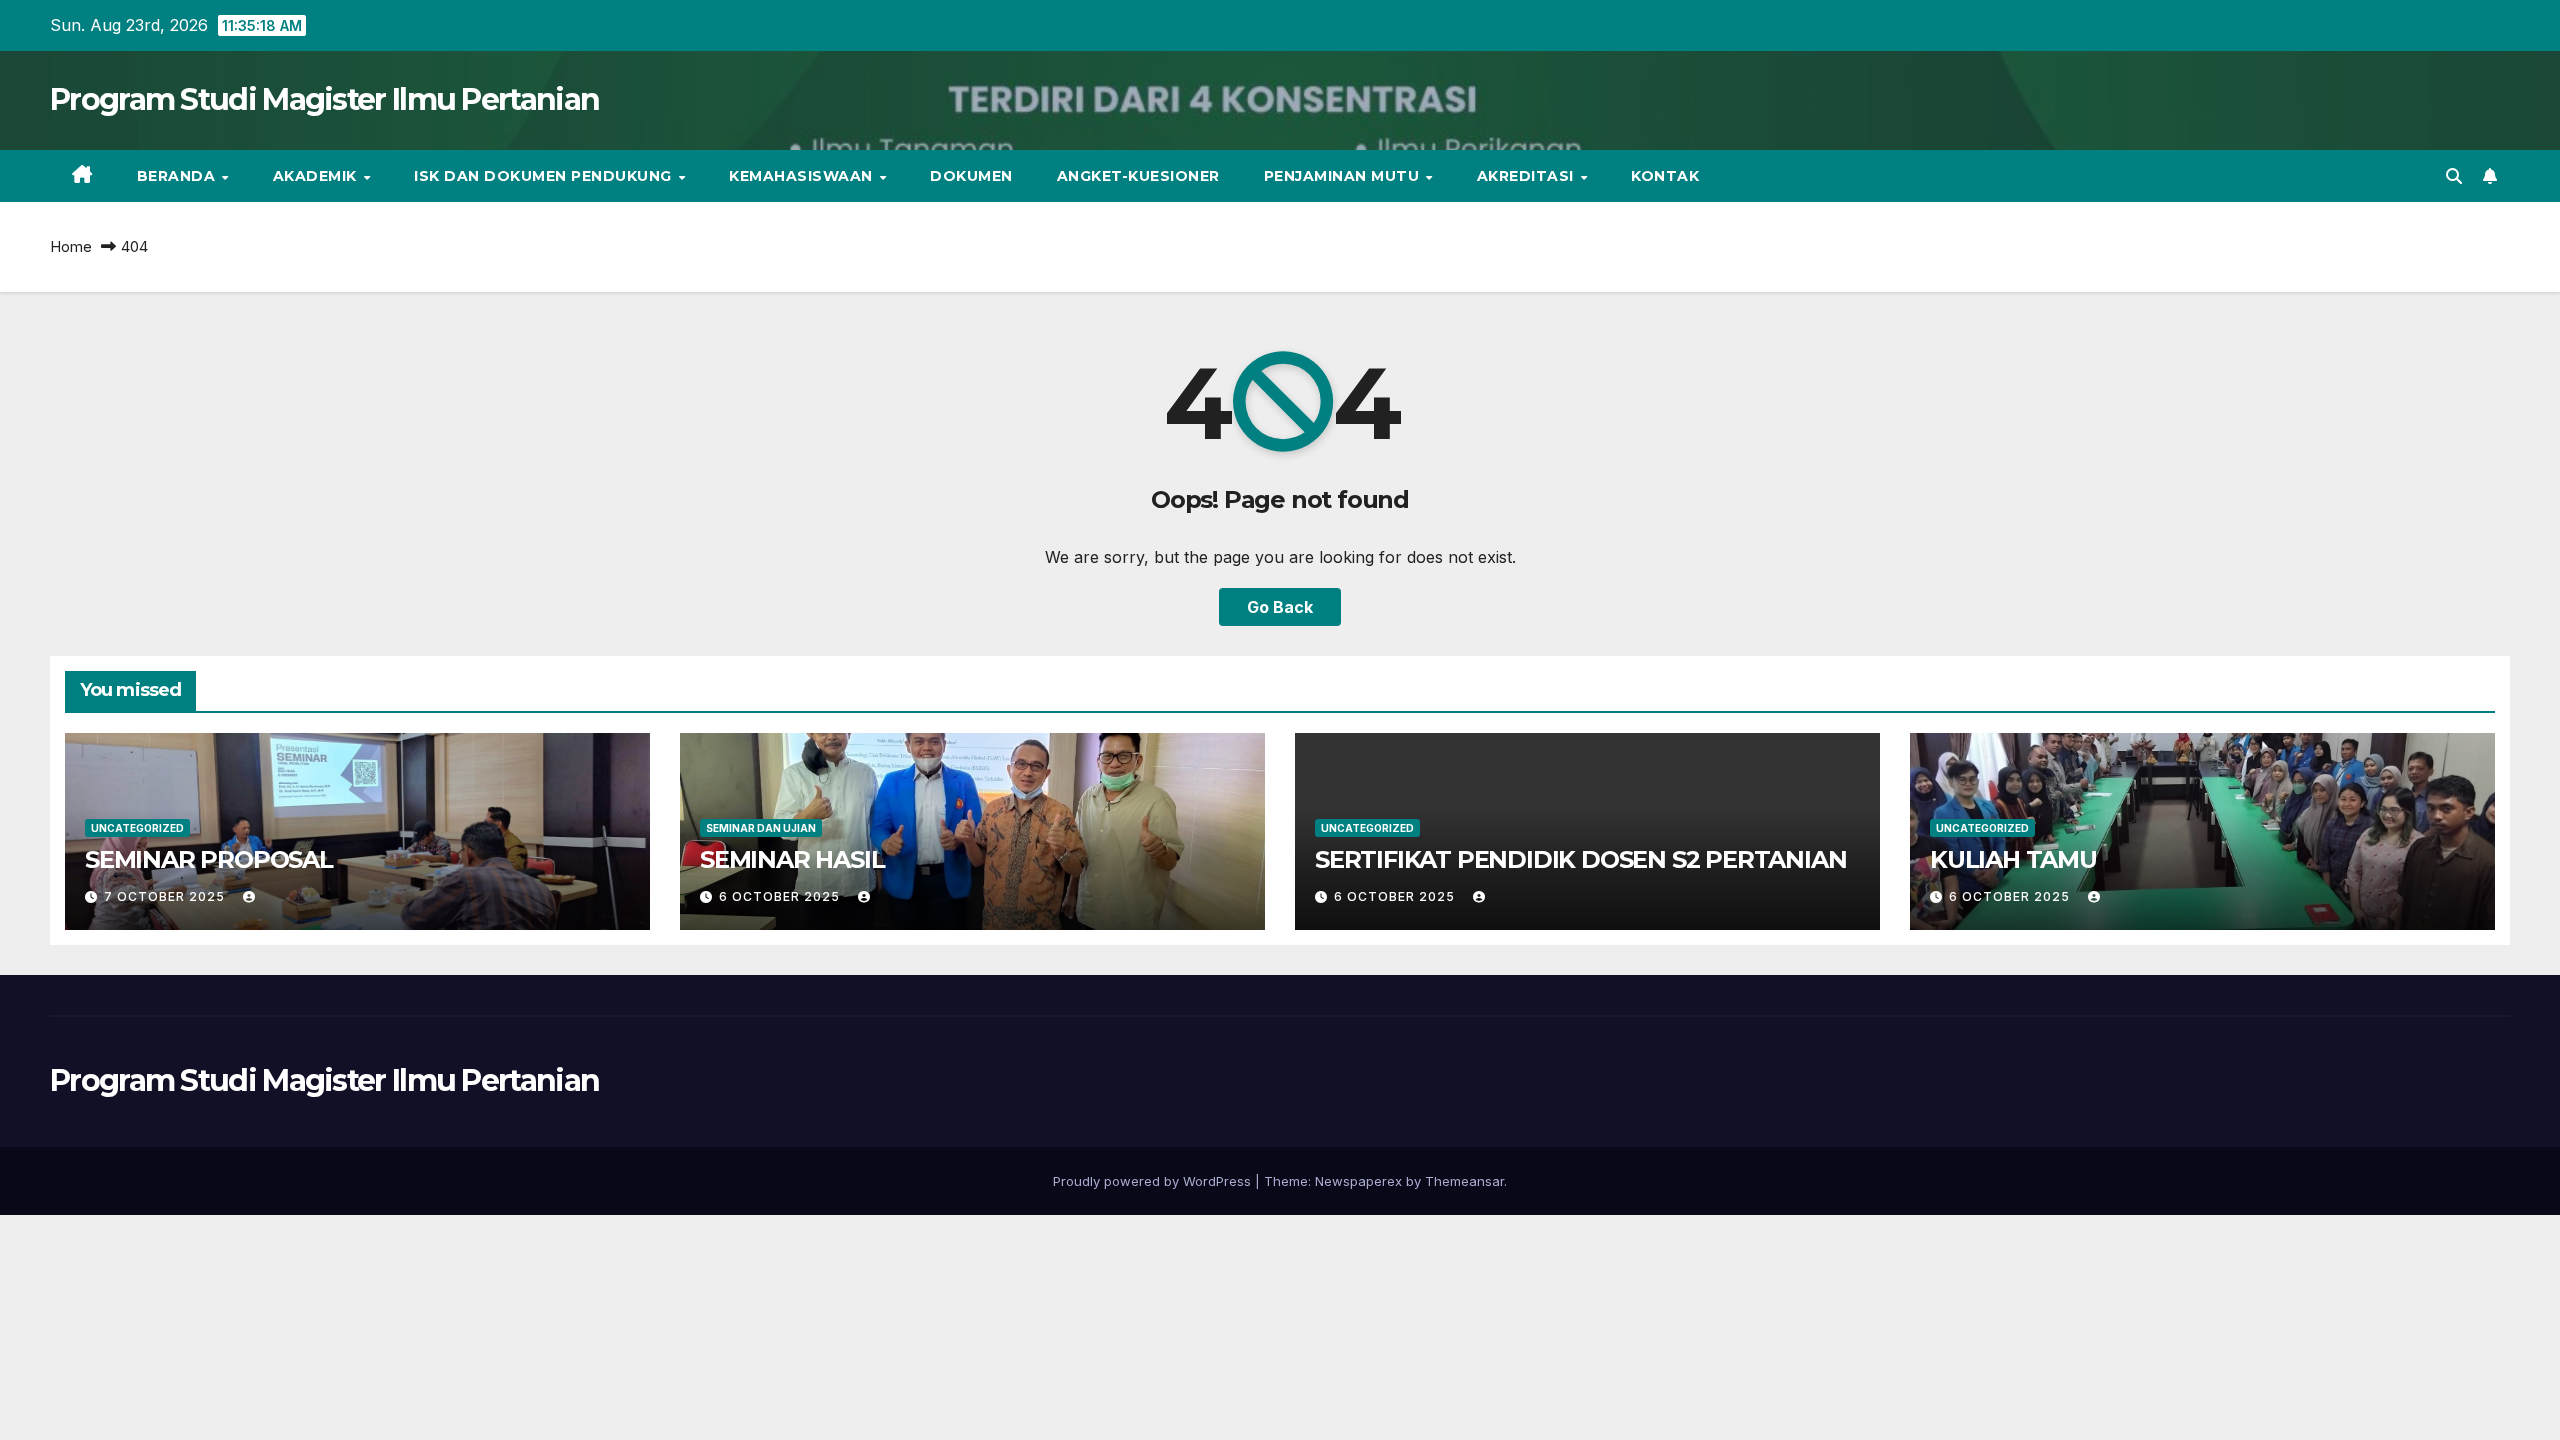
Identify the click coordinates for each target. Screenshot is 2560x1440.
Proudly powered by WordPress (1154, 1181)
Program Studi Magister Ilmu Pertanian (324, 99)
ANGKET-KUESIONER (1138, 176)
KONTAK (1665, 176)
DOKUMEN (971, 176)
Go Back (1280, 607)
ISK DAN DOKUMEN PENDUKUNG (545, 176)
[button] (2454, 176)
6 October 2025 (781, 896)
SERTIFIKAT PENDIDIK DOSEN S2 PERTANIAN (1580, 859)
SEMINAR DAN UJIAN (761, 828)
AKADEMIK (317, 176)
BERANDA (178, 176)
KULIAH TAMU (2013, 859)
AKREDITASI (1528, 176)
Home (71, 246)
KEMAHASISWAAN (803, 176)
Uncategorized (137, 828)
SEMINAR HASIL (792, 859)
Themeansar (1464, 1181)
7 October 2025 (166, 896)
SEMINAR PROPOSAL (209, 859)
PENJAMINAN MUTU (1344, 176)
